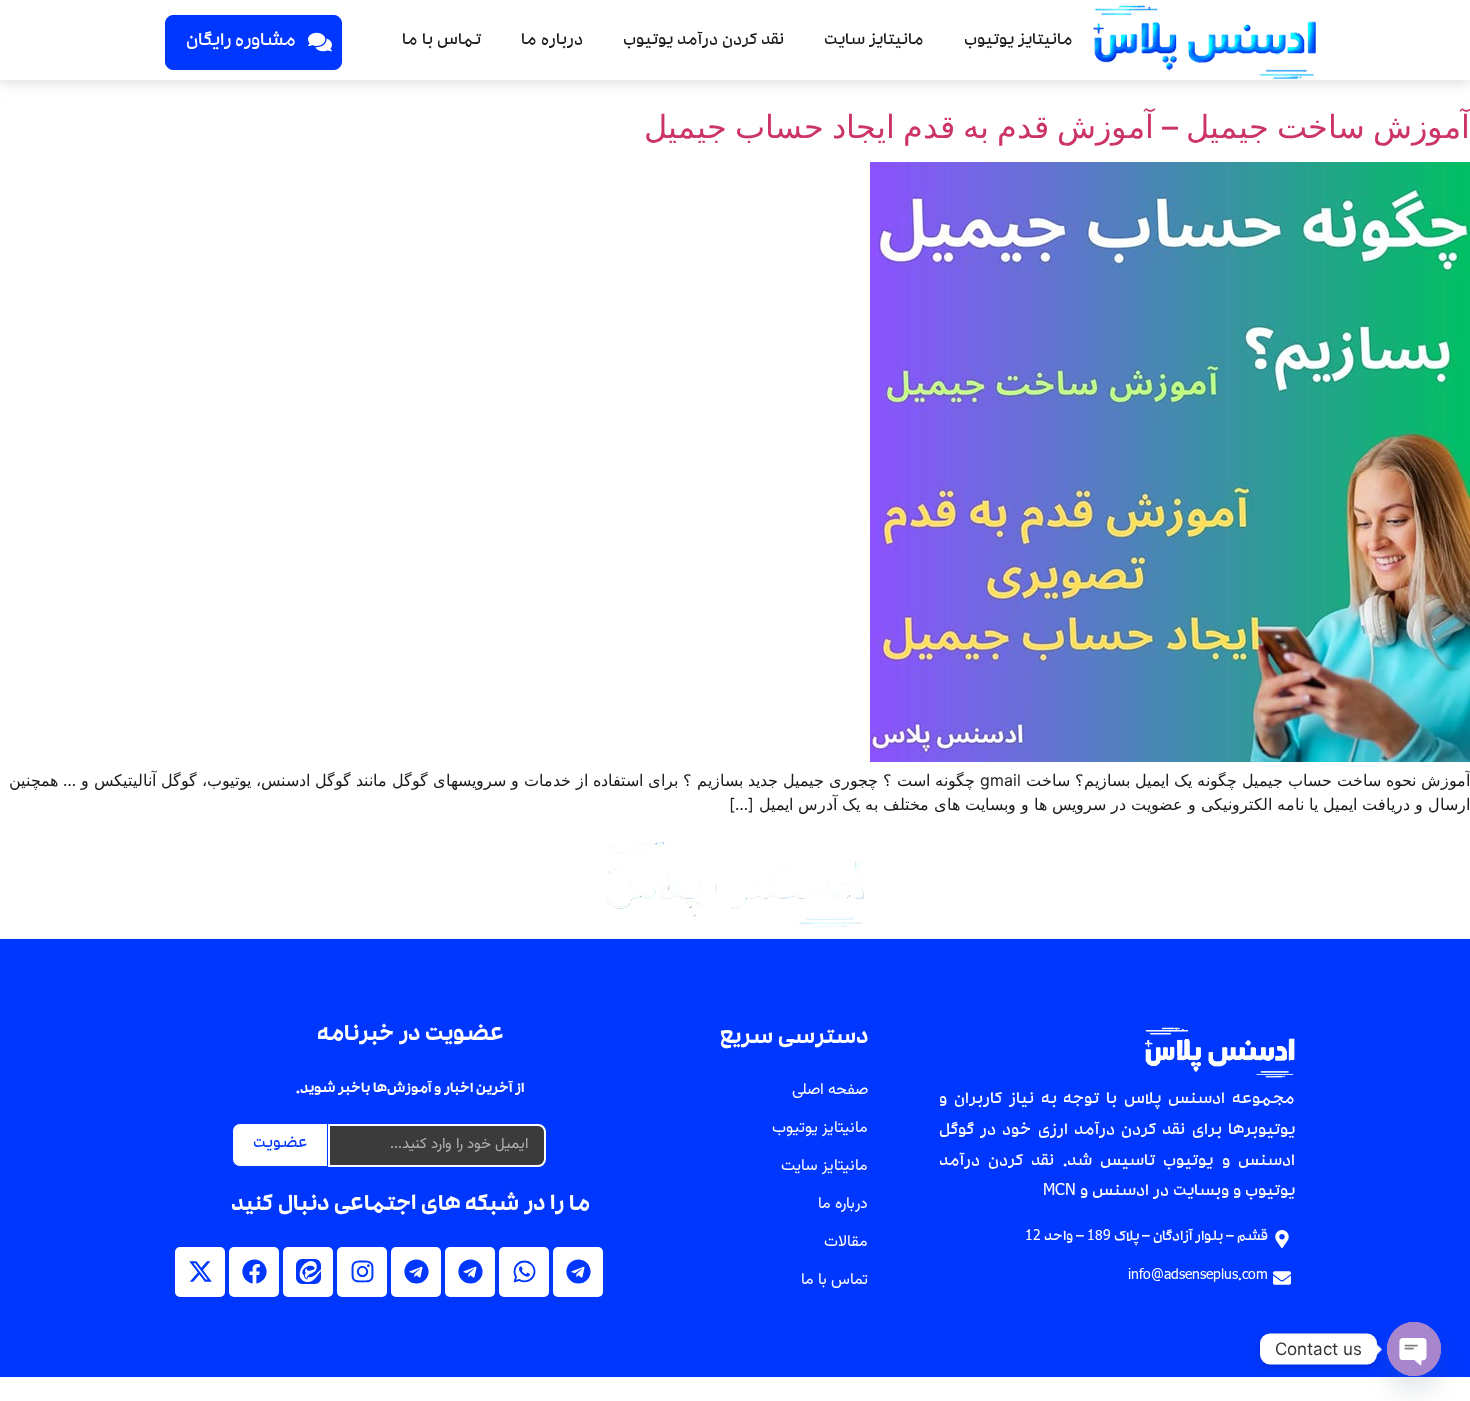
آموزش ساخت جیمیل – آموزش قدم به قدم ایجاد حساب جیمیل (1057, 126)
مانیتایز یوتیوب (1018, 42)
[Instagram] (362, 1272)
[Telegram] (578, 1272)
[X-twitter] (200, 1272)
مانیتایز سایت (874, 42)
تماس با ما (441, 42)
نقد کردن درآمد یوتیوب (703, 42)
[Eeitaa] (308, 1272)
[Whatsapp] (524, 1272)
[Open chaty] (1414, 1349)
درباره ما (552, 42)
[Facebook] (254, 1272)
